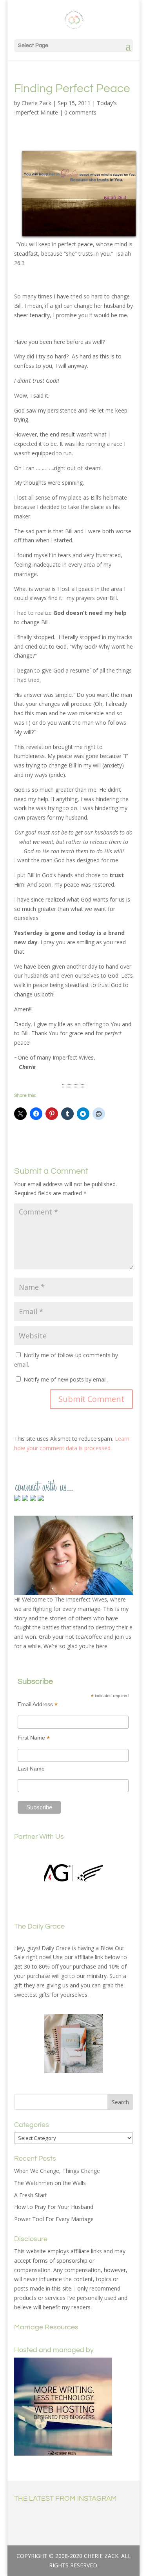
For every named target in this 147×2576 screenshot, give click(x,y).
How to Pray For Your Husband (54, 2207)
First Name (34, 1738)
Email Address (38, 1704)
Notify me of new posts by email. (66, 1379)
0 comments (80, 112)
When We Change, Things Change (57, 2171)
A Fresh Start (31, 2195)
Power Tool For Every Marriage (54, 2219)
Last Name (31, 1769)
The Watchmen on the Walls (50, 2183)
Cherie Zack (36, 103)
